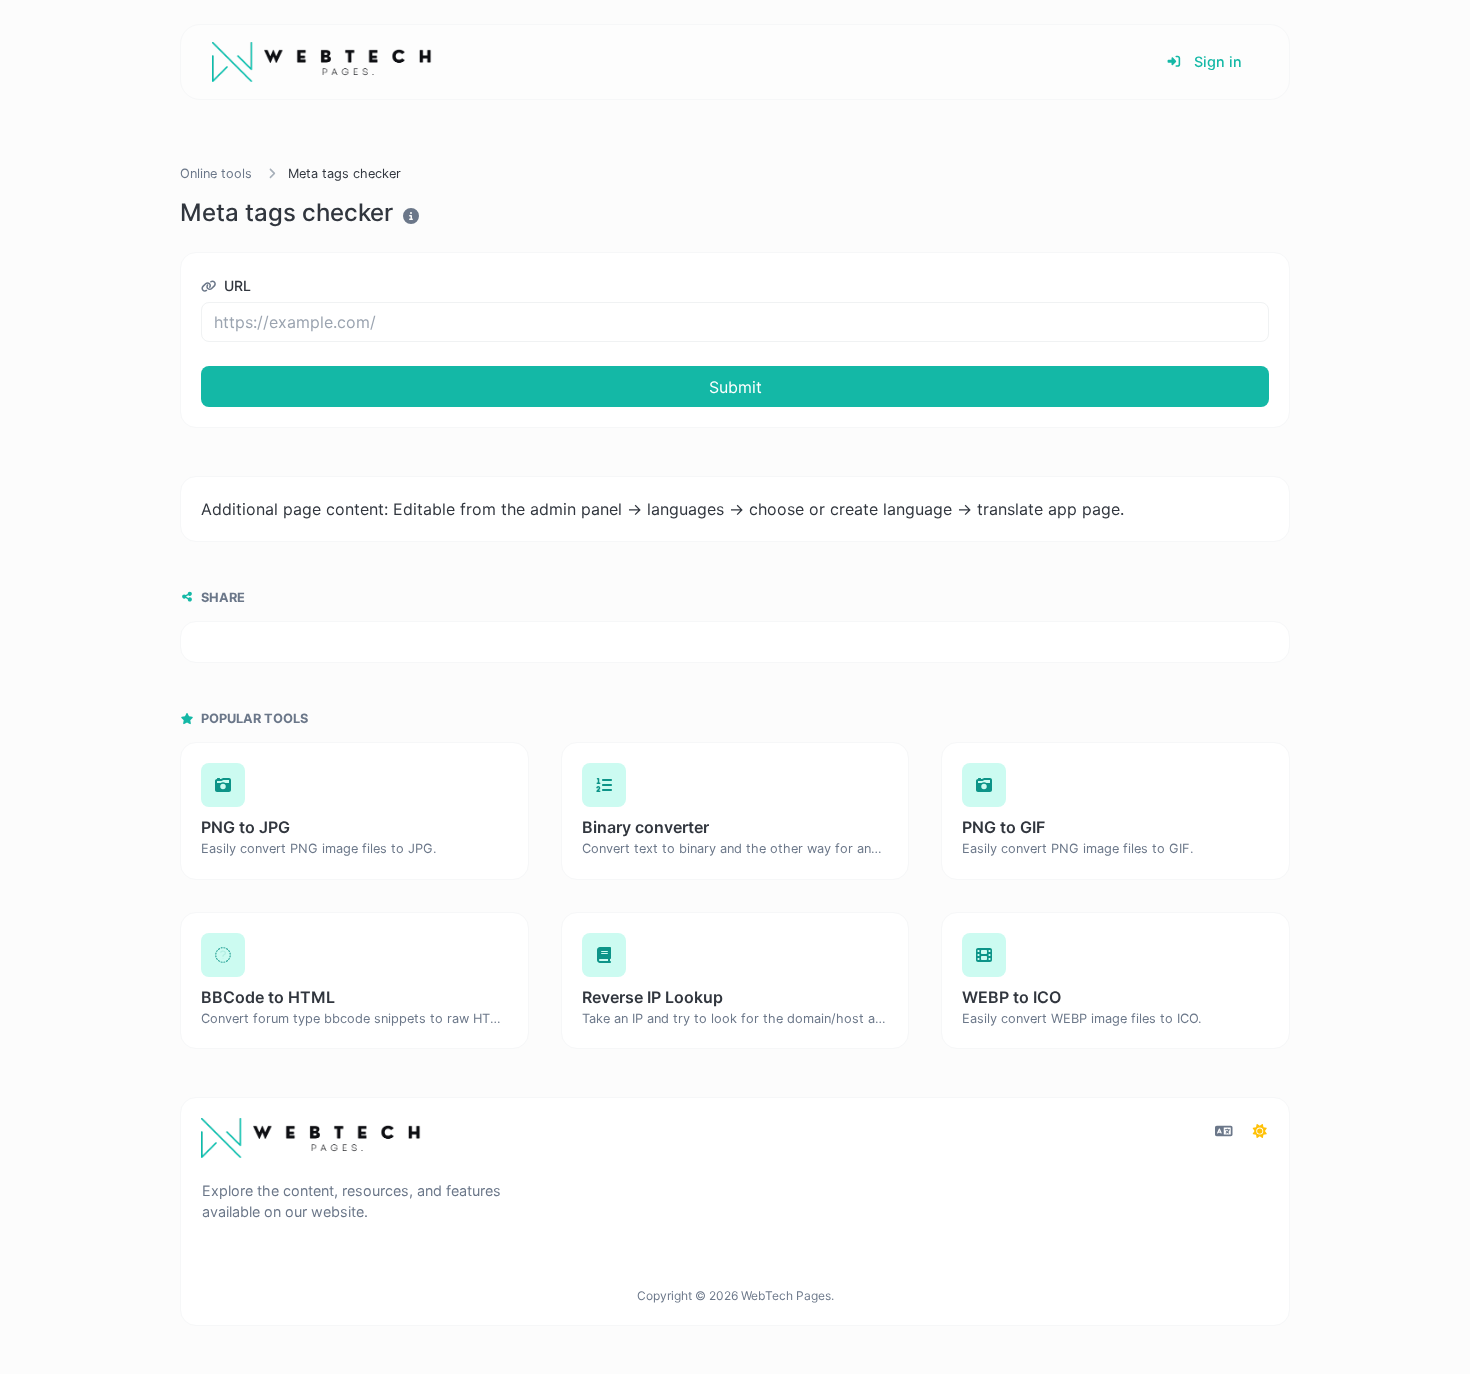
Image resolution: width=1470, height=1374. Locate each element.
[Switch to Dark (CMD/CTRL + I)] (1260, 1131)
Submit (735, 387)
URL (235, 285)
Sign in (1216, 61)
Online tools (216, 173)
